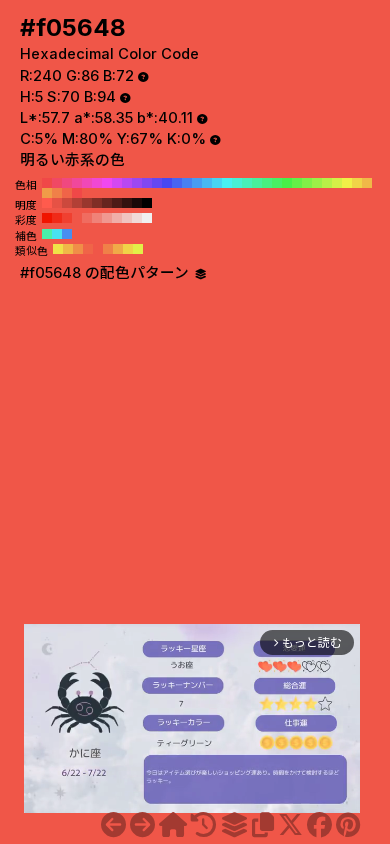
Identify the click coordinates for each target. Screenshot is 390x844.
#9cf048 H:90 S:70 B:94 (317, 183)
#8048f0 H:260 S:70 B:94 (147, 183)
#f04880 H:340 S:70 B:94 (67, 183)
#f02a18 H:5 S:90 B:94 (57, 218)
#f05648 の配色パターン (106, 273)
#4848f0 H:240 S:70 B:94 (167, 183)
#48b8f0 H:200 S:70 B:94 (207, 183)
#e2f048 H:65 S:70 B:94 (138, 249)
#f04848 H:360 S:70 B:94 (47, 183)
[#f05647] (113, 825)
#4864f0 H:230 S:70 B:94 (177, 183)
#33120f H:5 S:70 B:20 (127, 203)
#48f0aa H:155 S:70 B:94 (47, 234)
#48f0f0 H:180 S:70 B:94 (227, 183)
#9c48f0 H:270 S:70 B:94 (137, 183)
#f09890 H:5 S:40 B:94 (107, 218)
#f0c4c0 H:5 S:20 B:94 (127, 218)
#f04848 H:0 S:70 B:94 (77, 193)
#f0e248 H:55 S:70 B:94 (58, 249)
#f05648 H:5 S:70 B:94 (77, 218)
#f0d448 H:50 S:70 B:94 (357, 183)
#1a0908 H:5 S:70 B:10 (137, 203)
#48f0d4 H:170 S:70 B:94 (237, 183)
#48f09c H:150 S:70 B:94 (257, 183)
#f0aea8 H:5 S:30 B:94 (117, 218)
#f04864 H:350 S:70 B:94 (57, 183)
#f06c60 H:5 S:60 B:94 (87, 218)
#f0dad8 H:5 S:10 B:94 (137, 218)
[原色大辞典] (173, 825)
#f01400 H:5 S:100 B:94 (47, 218)
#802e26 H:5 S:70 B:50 (97, 203)
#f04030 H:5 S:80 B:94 (67, 218)
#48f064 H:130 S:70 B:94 (277, 183)
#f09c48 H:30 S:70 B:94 (47, 193)
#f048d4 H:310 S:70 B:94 (97, 183)
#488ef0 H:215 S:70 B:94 (67, 234)
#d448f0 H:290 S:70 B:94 (117, 183)
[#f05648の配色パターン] (234, 825)
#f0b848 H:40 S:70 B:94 (367, 183)
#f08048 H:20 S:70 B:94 (57, 193)
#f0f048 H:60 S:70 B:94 (347, 183)
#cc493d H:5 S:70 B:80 (67, 203)
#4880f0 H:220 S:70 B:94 (187, 183)
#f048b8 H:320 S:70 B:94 (87, 183)
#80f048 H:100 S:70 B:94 (307, 183)
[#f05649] (142, 825)
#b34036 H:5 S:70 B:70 (77, 203)
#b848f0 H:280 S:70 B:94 (127, 183)
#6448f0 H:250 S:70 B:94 (157, 183)
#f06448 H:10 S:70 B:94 (67, 193)
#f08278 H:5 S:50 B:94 (97, 218)
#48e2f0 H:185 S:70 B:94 (57, 234)
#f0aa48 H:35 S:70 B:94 (118, 249)
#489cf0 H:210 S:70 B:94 (197, 183)
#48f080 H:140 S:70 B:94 (267, 183)
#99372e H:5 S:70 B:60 (87, 203)
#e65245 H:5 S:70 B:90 (57, 203)
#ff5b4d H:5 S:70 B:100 (47, 203)
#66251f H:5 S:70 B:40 (107, 203)
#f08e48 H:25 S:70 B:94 (78, 249)
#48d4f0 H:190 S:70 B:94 (217, 183)
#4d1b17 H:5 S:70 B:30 (117, 203)
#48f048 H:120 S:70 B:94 (287, 183)
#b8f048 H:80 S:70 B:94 (327, 183)
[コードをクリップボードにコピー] (263, 825)
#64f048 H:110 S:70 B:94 (297, 183)
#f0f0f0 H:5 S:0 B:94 (147, 218)
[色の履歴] (203, 825)
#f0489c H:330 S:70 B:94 (77, 183)
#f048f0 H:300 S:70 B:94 (107, 183)
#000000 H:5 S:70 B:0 (147, 203)
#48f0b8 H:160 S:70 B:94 (247, 183)
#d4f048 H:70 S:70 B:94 (337, 183)
